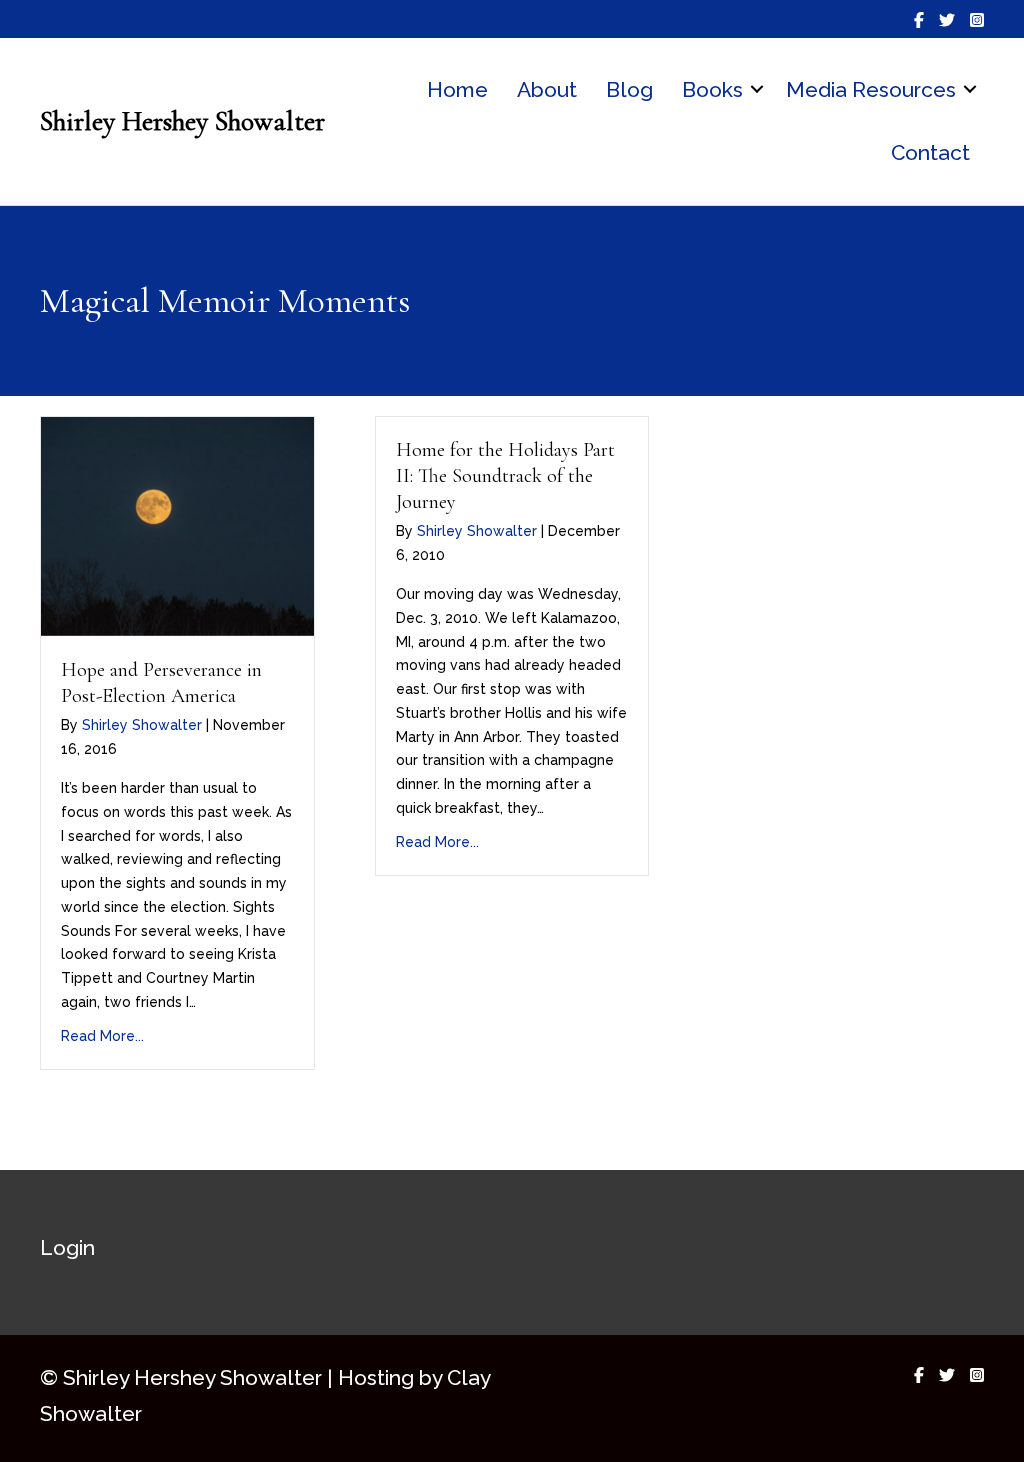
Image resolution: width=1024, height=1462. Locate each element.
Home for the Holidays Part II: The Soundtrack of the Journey (505, 476)
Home (457, 89)
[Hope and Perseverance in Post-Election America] (177, 526)
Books (712, 89)
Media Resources (871, 89)
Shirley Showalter (142, 725)
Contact (930, 152)
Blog (629, 89)
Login (67, 1247)
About (547, 89)
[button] (757, 90)
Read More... (102, 1036)
